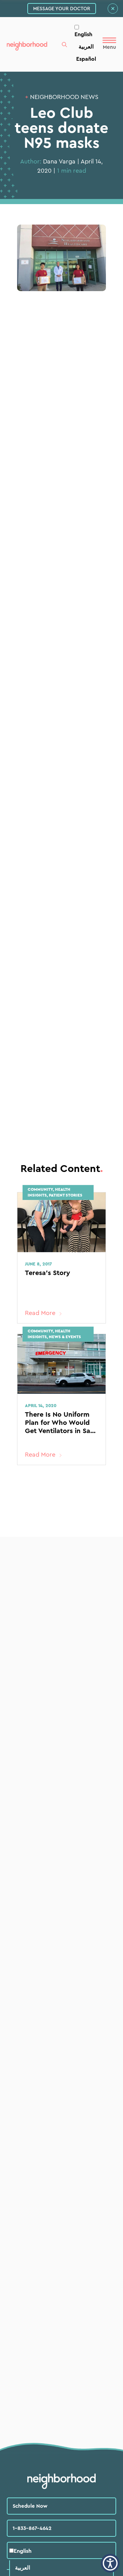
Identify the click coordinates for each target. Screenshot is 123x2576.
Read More (40, 1313)
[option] (86, 46)
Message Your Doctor (62, 9)
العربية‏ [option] (86, 46)
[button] (110, 2563)
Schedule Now (30, 2506)
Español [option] (86, 59)
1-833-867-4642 (32, 2528)
